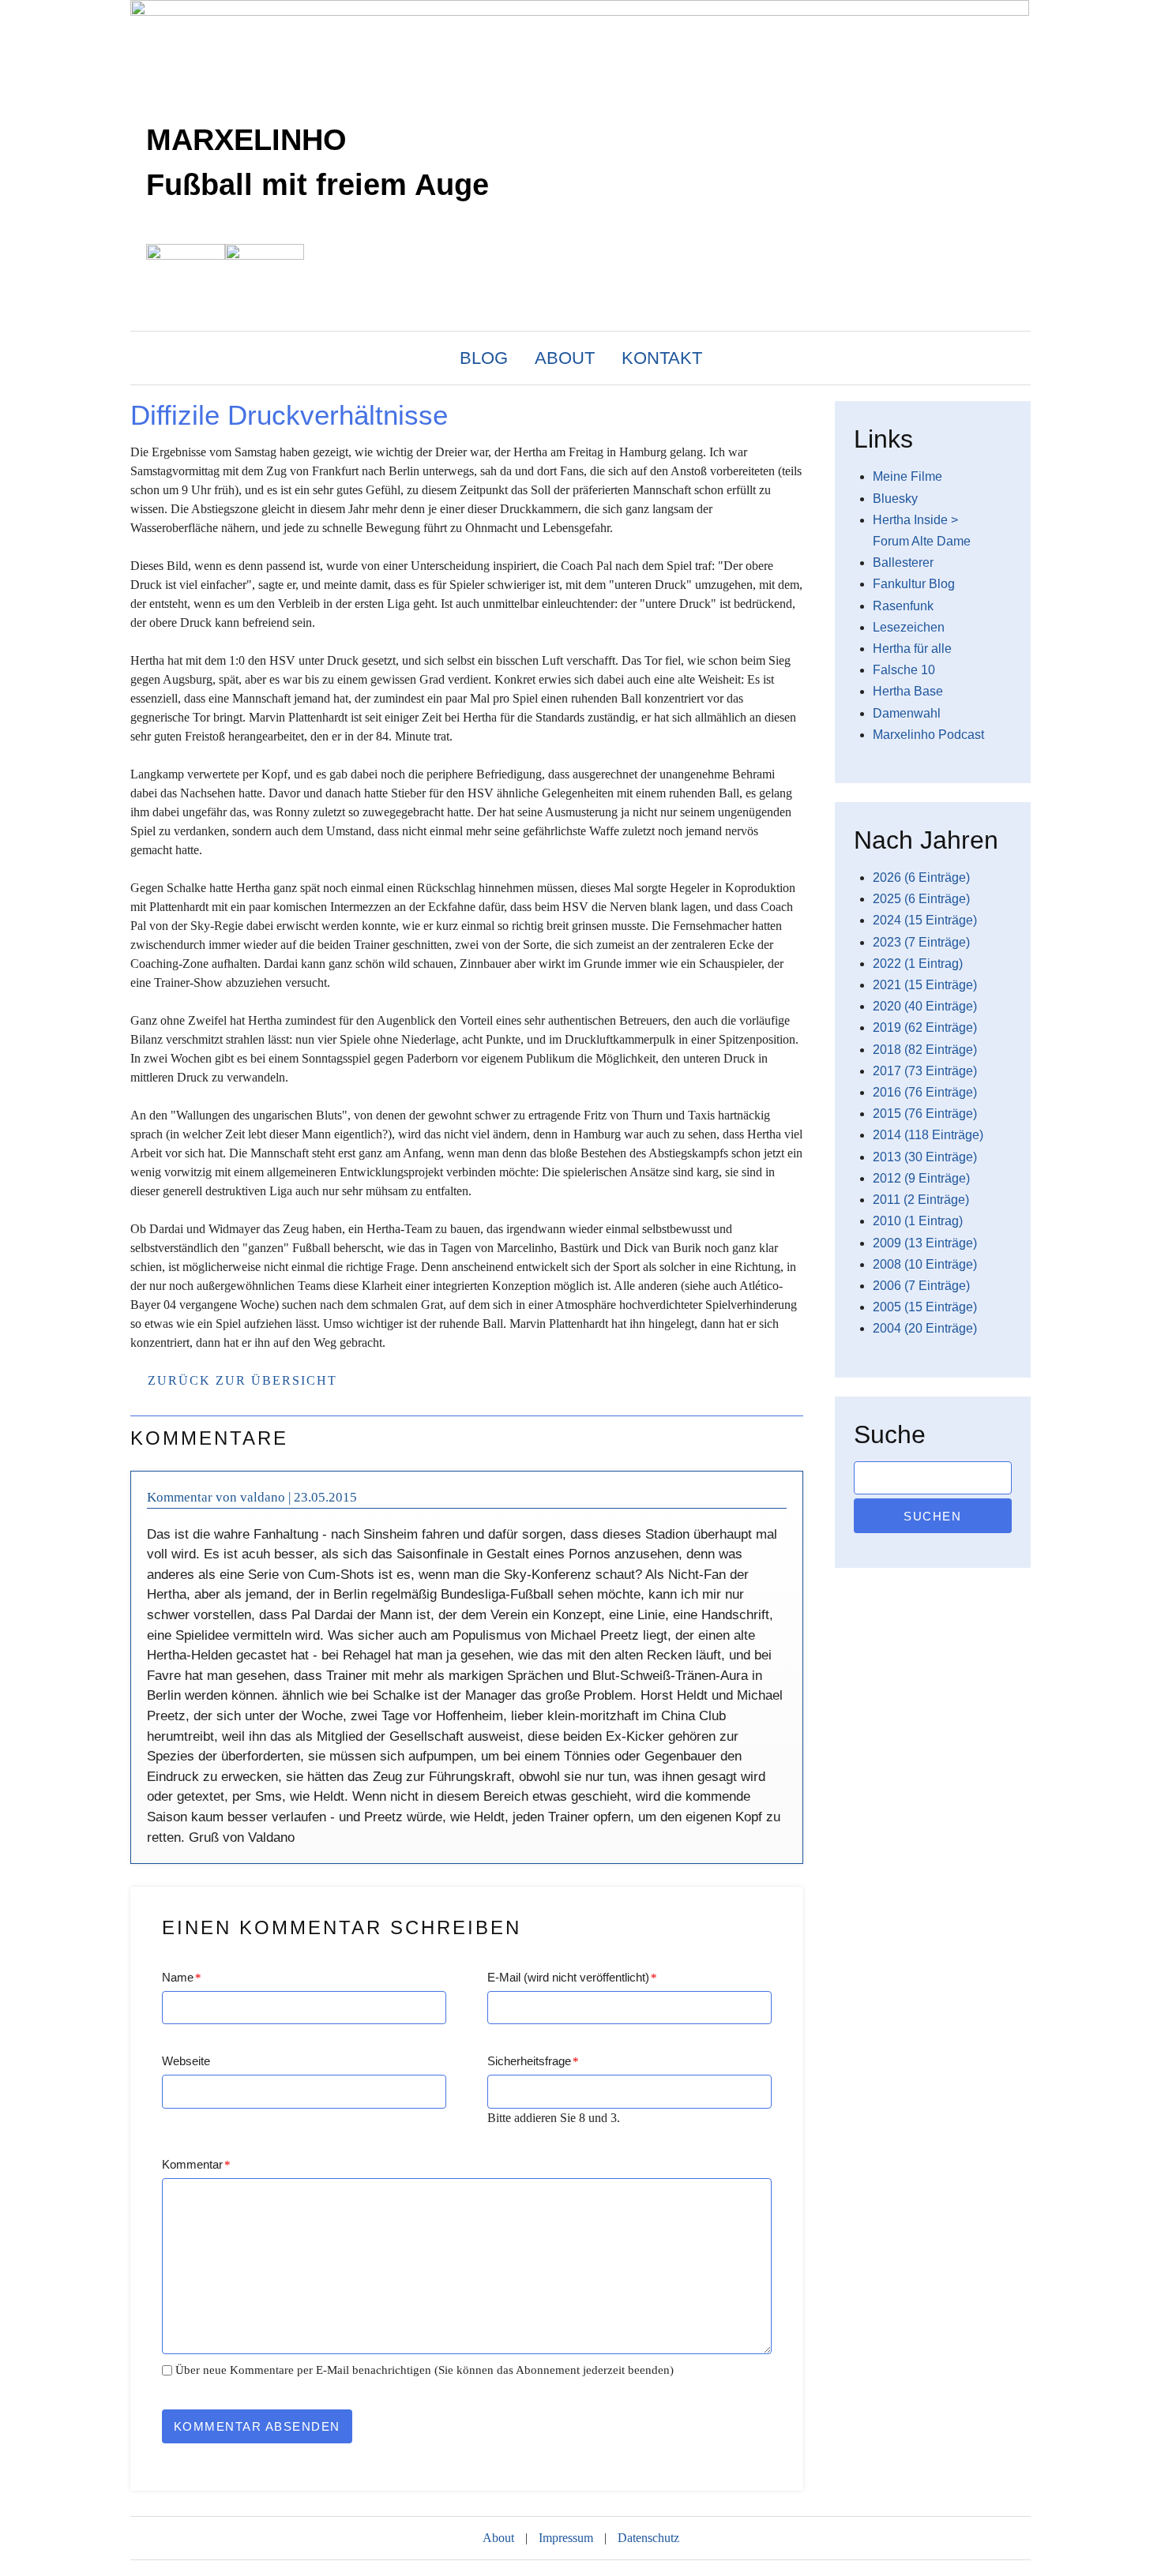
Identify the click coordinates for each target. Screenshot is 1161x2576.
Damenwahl (907, 713)
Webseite (186, 2061)
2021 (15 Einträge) (925, 985)
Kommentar (196, 2164)
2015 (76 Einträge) (925, 1114)
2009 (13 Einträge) (925, 1243)
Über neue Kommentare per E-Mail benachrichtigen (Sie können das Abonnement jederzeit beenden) (425, 2370)
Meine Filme (907, 476)
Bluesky (895, 499)
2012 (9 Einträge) (921, 1178)
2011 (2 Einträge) (921, 1200)
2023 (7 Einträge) (921, 942)
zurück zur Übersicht (242, 1380)
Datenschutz (648, 2538)
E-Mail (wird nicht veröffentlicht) (572, 1977)
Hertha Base (908, 691)
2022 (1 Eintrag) (918, 964)
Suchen (932, 1516)
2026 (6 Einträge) (921, 877)
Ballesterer (903, 562)
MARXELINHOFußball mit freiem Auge (317, 162)
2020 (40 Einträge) (925, 1006)
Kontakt (662, 358)
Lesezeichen (909, 627)
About (565, 358)
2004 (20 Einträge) (925, 1328)
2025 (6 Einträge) (921, 899)
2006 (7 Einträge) (921, 1286)
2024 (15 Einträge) (925, 920)
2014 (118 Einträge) (928, 1135)
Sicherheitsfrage (533, 2061)
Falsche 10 (904, 670)
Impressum (566, 2538)
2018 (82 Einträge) (925, 1050)
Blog (484, 358)
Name (182, 1977)
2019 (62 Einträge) (925, 1027)
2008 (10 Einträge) (925, 1264)
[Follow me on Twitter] (1006, 364)
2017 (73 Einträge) (925, 1071)
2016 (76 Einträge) (925, 1092)
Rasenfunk (903, 606)
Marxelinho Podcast (928, 735)
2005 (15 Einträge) (925, 1307)
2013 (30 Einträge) (925, 1157)
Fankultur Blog (914, 584)
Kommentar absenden (257, 2426)
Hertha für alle (912, 649)
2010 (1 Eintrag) (918, 1221)
